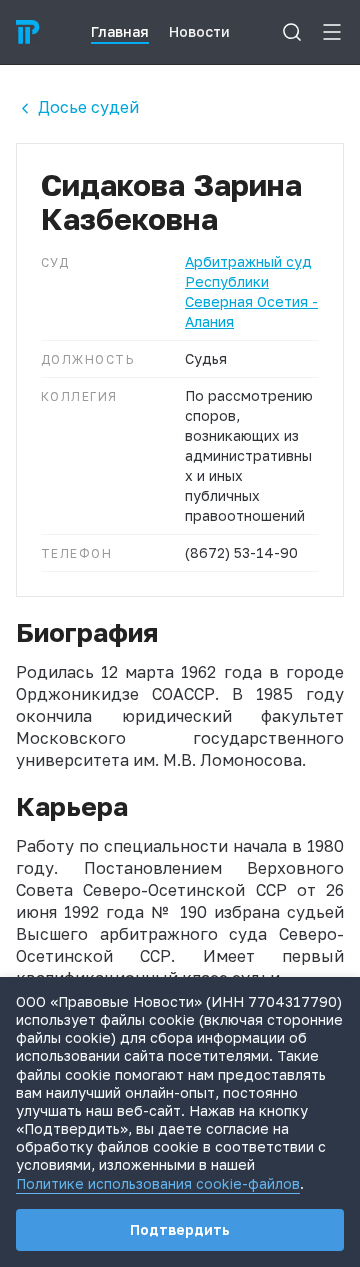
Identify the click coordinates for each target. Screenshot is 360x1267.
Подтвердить (180, 1229)
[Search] (292, 32)
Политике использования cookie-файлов (158, 1183)
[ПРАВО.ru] (28, 32)
